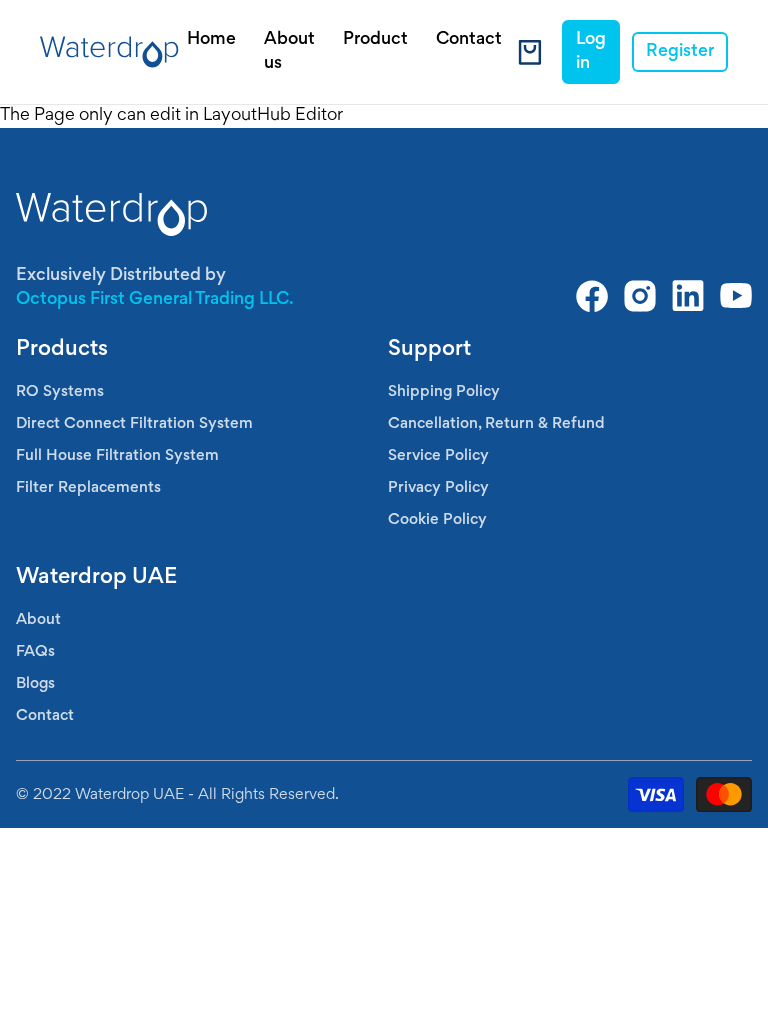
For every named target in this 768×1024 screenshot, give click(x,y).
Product (375, 40)
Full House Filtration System (117, 456)
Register (680, 52)
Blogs (35, 684)
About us (289, 52)
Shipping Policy (444, 392)
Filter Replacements (88, 488)
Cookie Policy (437, 520)
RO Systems (60, 392)
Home (211, 40)
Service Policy (438, 456)
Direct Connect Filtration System (134, 424)
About (38, 620)
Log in (591, 52)
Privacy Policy (438, 488)
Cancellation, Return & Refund (496, 424)
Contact (469, 40)
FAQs (35, 652)
